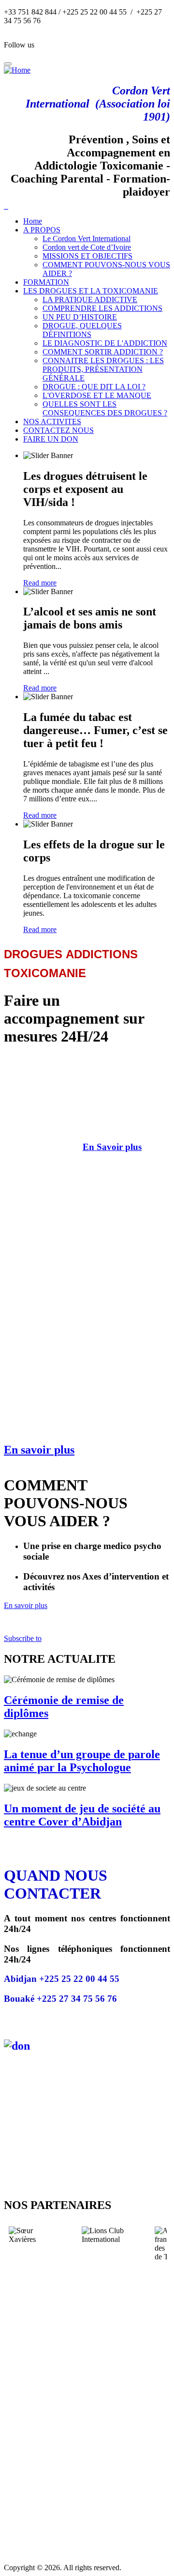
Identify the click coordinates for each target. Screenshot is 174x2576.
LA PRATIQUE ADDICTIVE (90, 299)
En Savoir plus (112, 1147)
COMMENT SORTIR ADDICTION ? (103, 352)
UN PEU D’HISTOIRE (80, 317)
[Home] (17, 70)
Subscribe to (23, 1638)
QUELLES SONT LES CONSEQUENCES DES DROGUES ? (105, 408)
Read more (40, 583)
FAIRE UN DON (51, 439)
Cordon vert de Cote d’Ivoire (87, 247)
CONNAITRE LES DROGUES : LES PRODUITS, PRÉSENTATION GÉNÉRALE (103, 369)
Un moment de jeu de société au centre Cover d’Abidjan (82, 1815)
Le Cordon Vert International (87, 238)
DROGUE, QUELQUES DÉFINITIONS (82, 330)
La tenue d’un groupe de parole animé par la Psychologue (82, 1761)
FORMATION (46, 282)
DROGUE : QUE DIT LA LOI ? (94, 387)
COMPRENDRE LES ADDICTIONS (102, 308)
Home (33, 221)
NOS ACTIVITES (52, 422)
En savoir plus (39, 1450)
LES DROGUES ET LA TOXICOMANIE (91, 291)
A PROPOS (42, 230)
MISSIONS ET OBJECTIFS (87, 256)
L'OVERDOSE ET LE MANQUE (97, 395)
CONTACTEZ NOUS (58, 430)
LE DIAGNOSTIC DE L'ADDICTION (105, 343)
